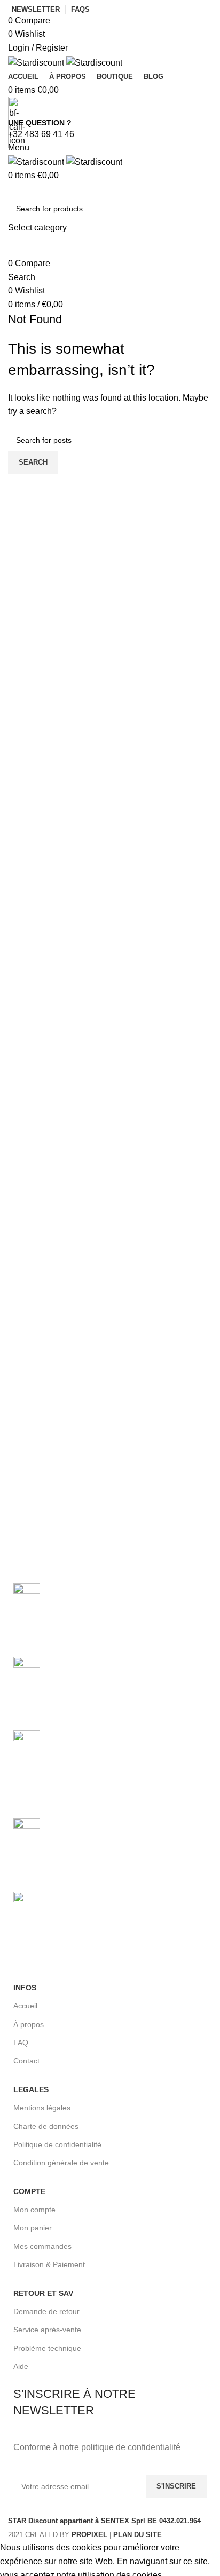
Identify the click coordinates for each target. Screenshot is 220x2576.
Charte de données (46, 2126)
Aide (21, 2366)
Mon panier (33, 2228)
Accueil (25, 2006)
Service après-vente (47, 2330)
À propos (29, 2024)
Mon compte (34, 2210)
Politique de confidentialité (57, 2144)
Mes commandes (42, 2246)
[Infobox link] (110, 1270)
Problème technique (47, 2348)
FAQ (21, 2043)
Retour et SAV (43, 2293)
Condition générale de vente (61, 2163)
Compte (29, 2191)
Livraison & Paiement (49, 2264)
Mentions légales (42, 2108)
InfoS (25, 1988)
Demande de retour (46, 2311)
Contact (26, 2061)
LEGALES (31, 2089)
